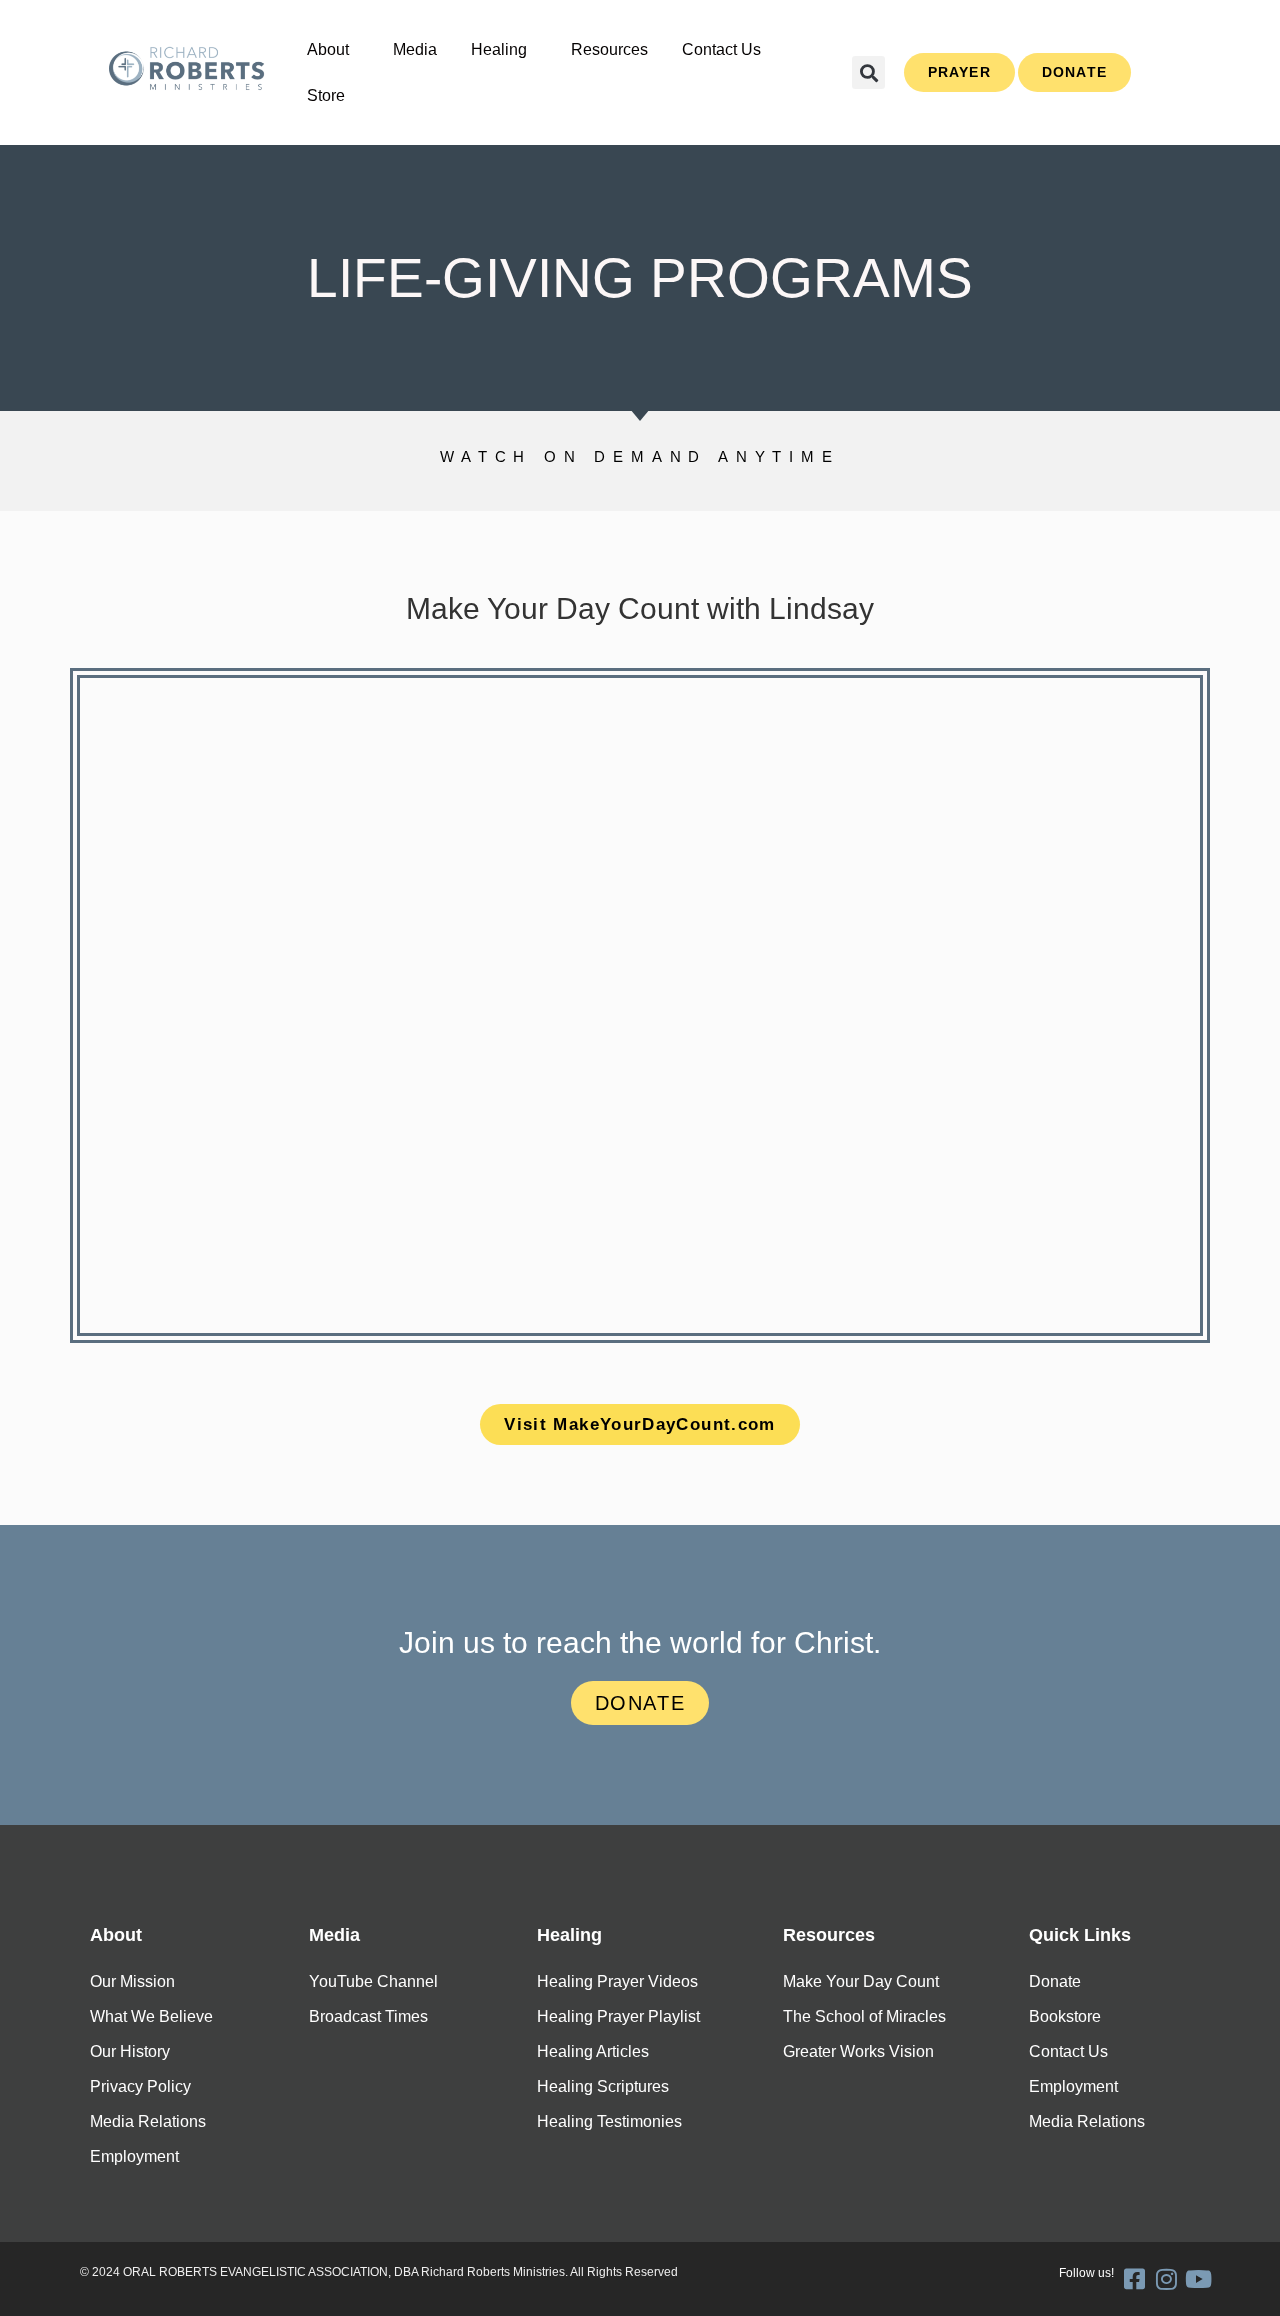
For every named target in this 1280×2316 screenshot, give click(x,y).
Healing (499, 49)
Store (326, 95)
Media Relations (148, 2121)
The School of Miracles (864, 2016)
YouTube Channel (373, 1981)
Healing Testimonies (609, 2121)
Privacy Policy (140, 2086)
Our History (130, 2051)
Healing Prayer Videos (617, 1981)
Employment (134, 2156)
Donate (1055, 1981)
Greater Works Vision (858, 2051)
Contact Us (721, 49)
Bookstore (1065, 2016)
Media (415, 49)
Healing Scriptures (603, 2086)
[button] (333, 50)
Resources (609, 49)
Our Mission (132, 1981)
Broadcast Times (368, 2016)
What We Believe (151, 2016)
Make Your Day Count (861, 1981)
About (328, 49)
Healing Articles (593, 2051)
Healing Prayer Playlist (618, 2016)
